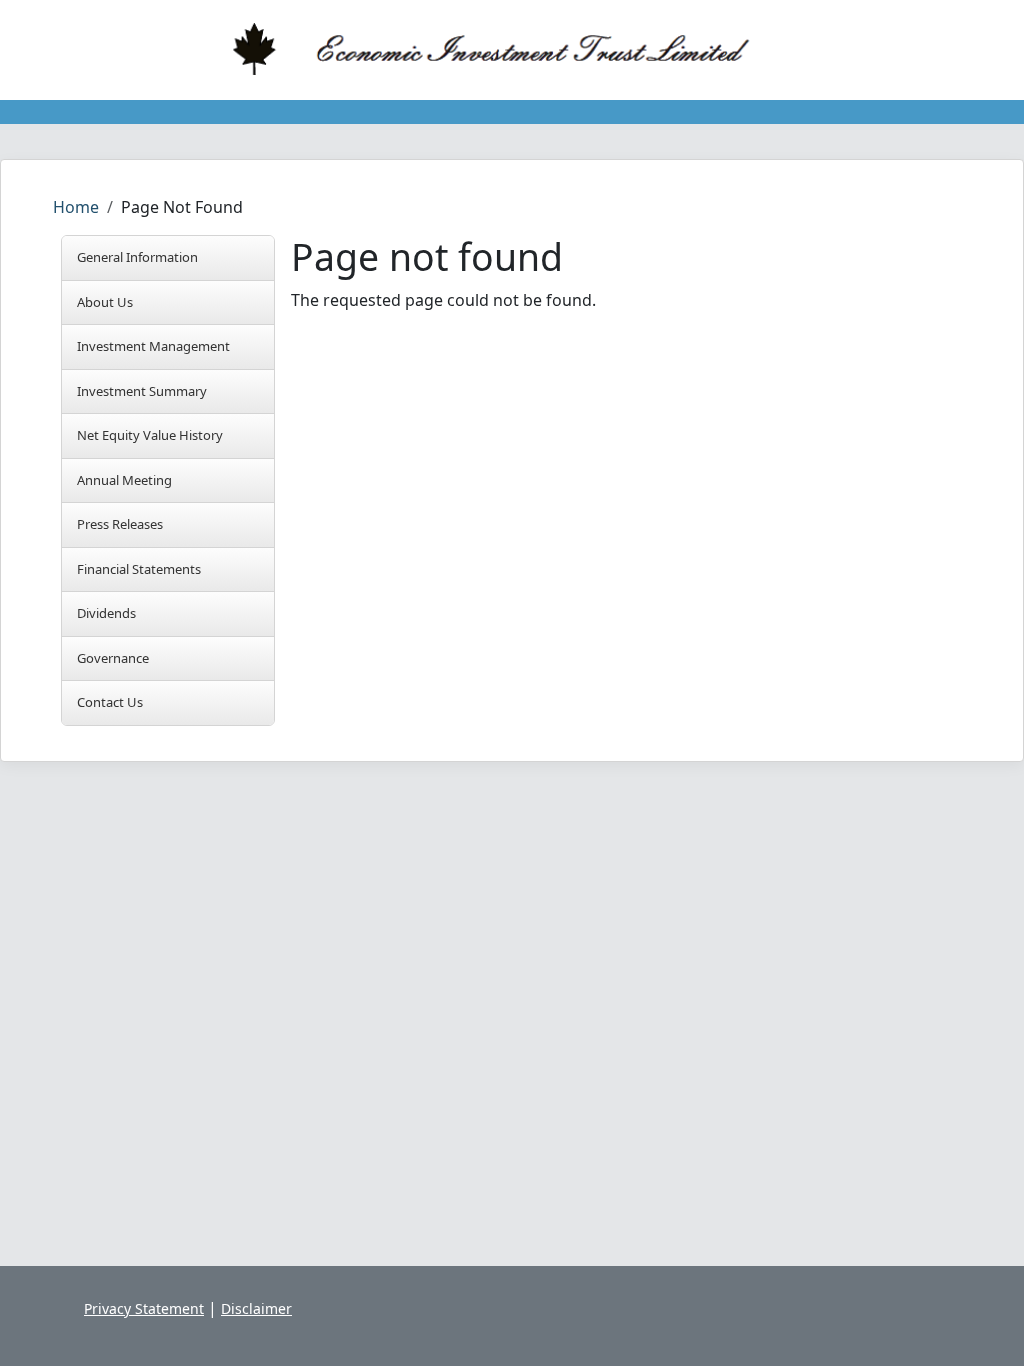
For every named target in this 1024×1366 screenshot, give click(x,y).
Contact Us (110, 702)
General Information (137, 257)
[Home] (504, 50)
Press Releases (120, 524)
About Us (105, 302)
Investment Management (153, 346)
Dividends (106, 613)
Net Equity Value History (150, 435)
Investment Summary (142, 391)
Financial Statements (139, 569)
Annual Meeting (124, 480)
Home (76, 207)
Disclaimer (256, 1308)
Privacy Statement (144, 1308)
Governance (113, 658)
